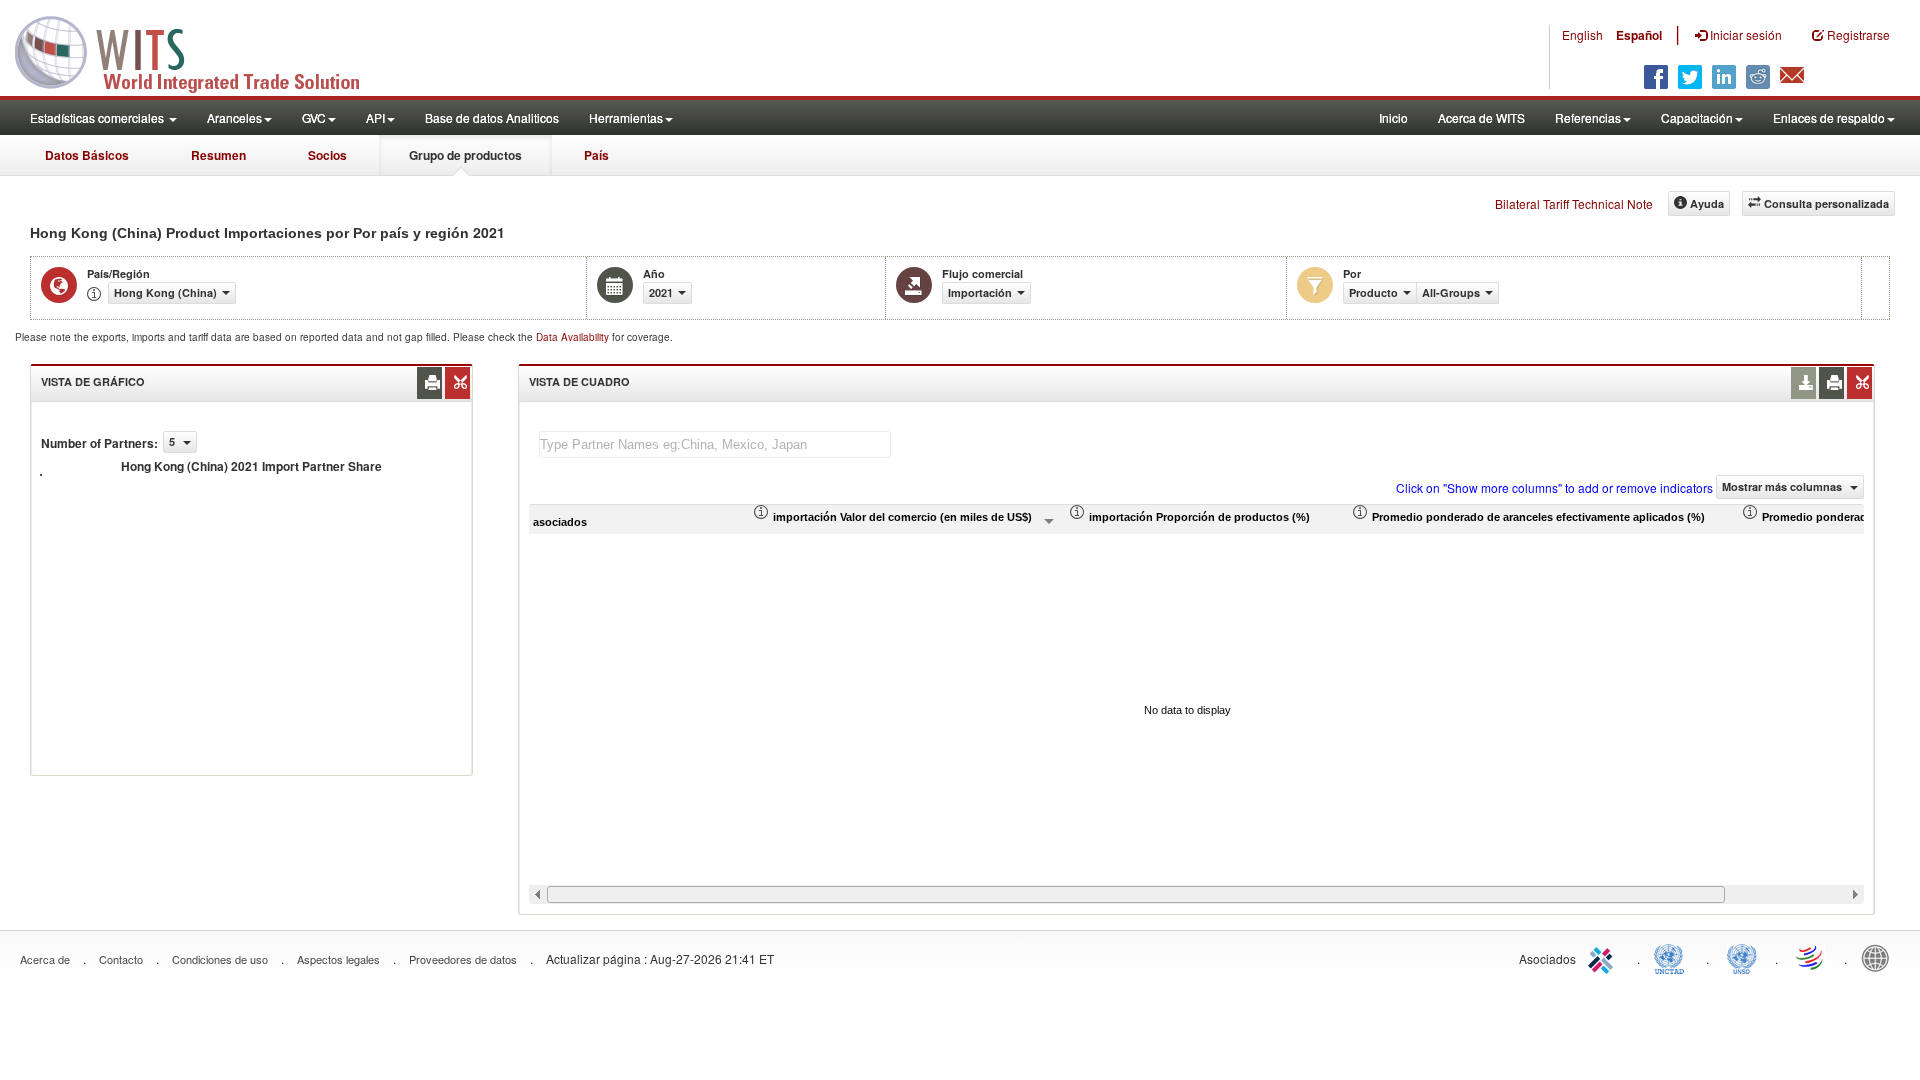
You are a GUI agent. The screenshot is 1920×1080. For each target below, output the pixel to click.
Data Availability (574, 337)
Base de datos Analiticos (492, 117)
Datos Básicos (87, 155)
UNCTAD (1673, 957)
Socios (327, 155)
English (1582, 34)
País (596, 155)
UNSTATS (1742, 957)
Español (1639, 35)
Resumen (218, 155)
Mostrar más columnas (1783, 486)
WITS (200, 50)
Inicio (1393, 117)
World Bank (1880, 957)
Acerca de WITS (1481, 117)
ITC (1604, 957)
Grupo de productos (465, 155)
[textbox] (715, 444)
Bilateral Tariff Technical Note (1574, 203)
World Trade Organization (1811, 957)
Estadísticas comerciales (98, 117)
